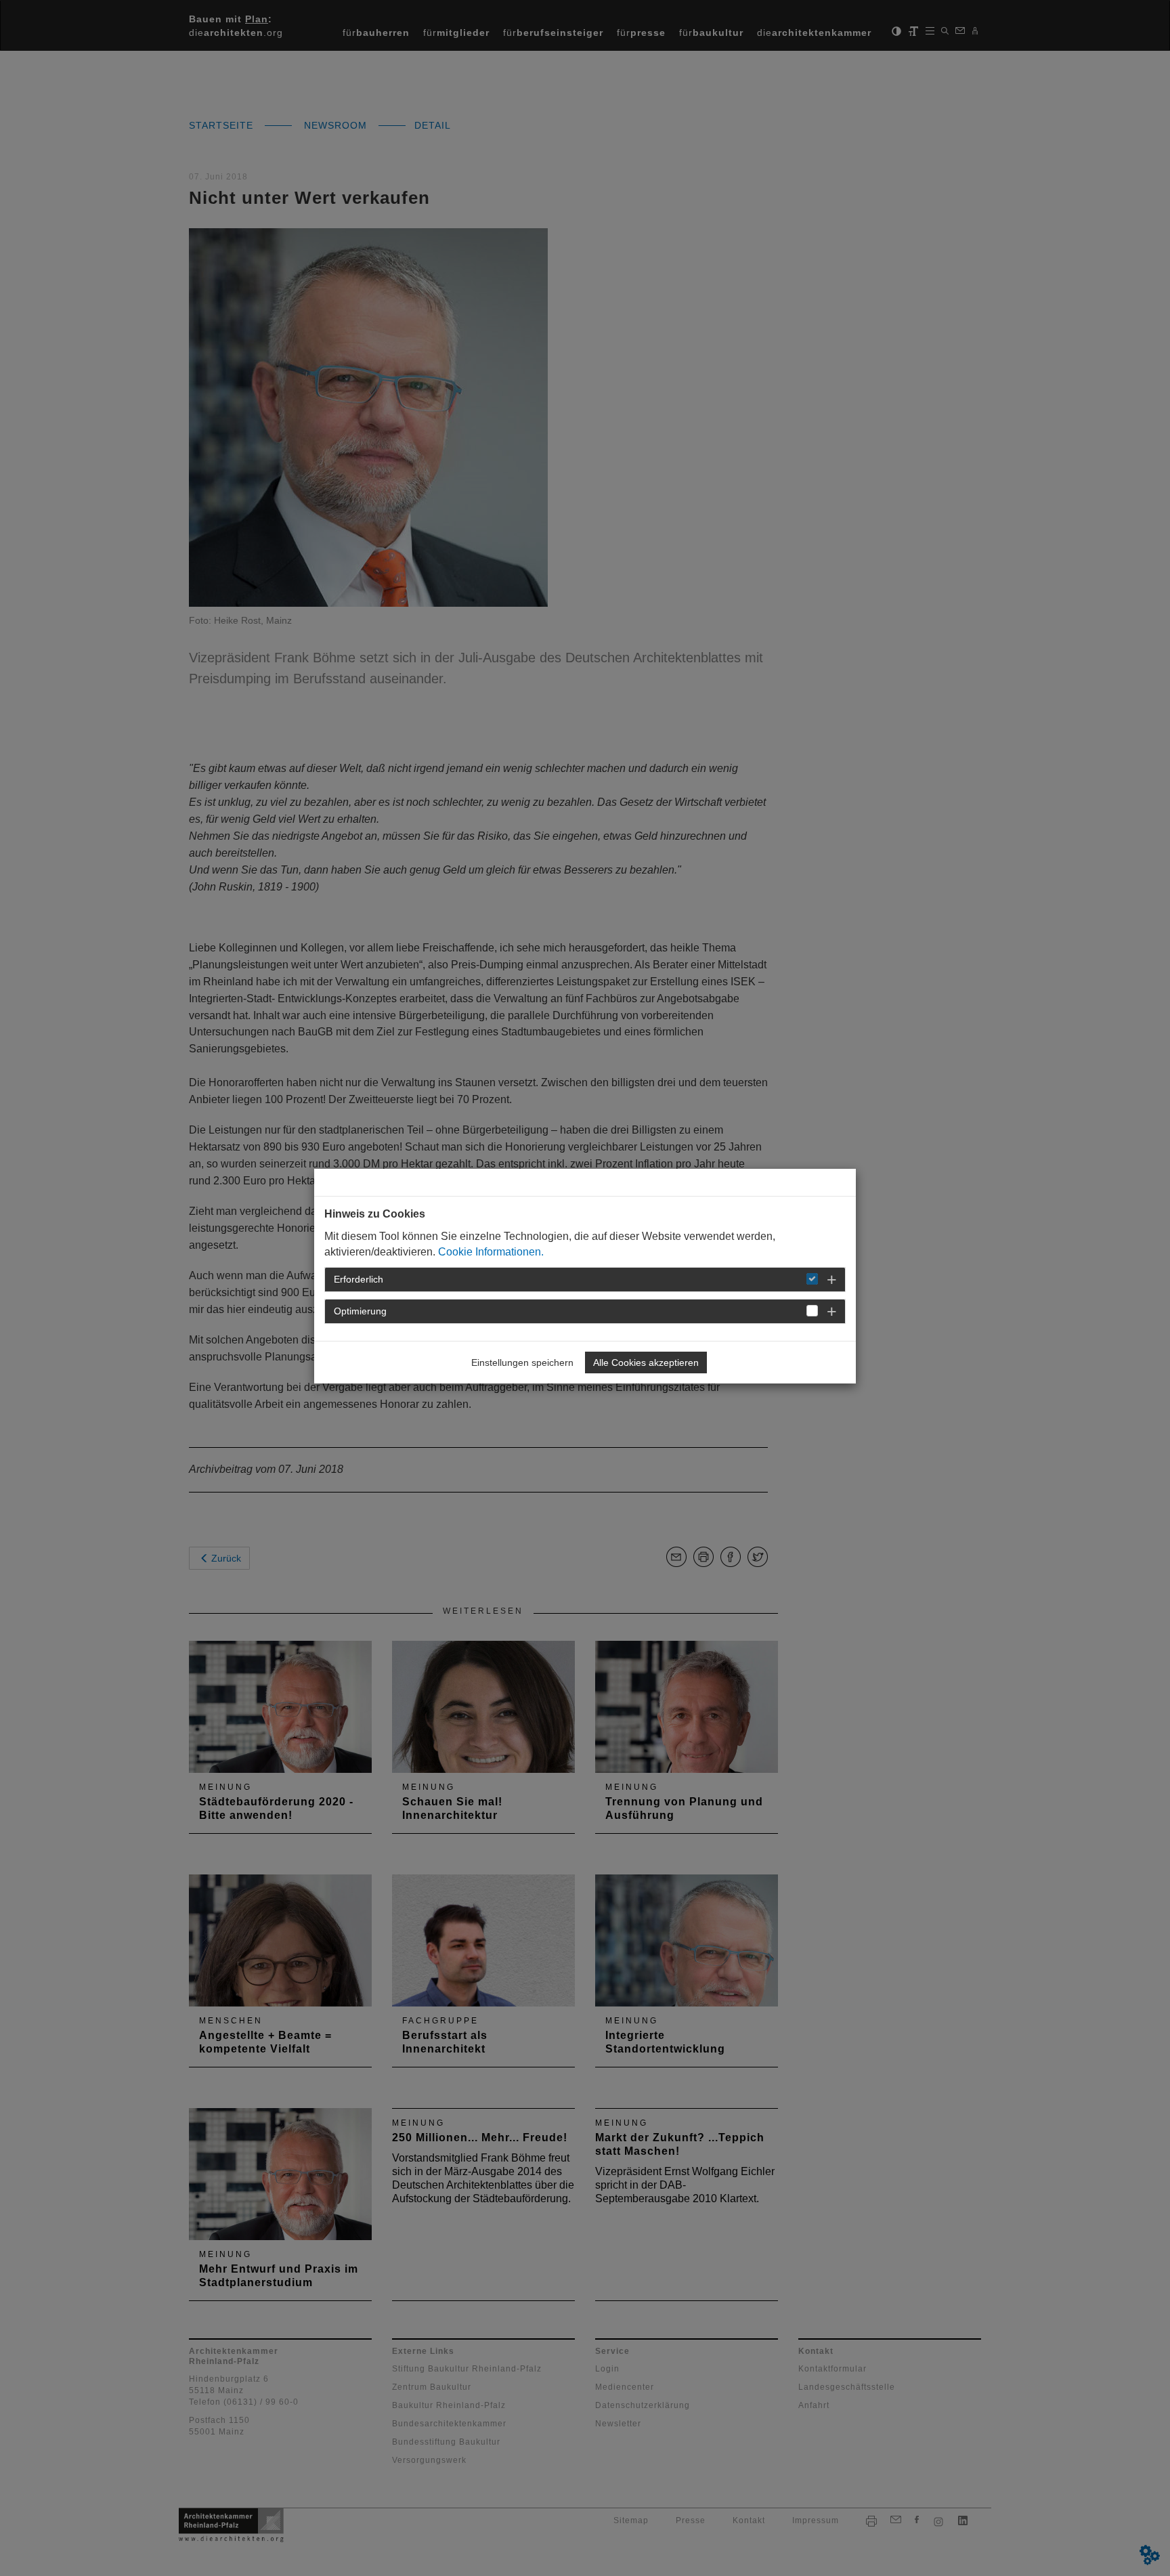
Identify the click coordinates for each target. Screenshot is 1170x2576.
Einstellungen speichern (522, 1362)
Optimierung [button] (360, 1311)
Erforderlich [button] (359, 1279)
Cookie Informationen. (491, 1252)
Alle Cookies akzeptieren (646, 1362)
